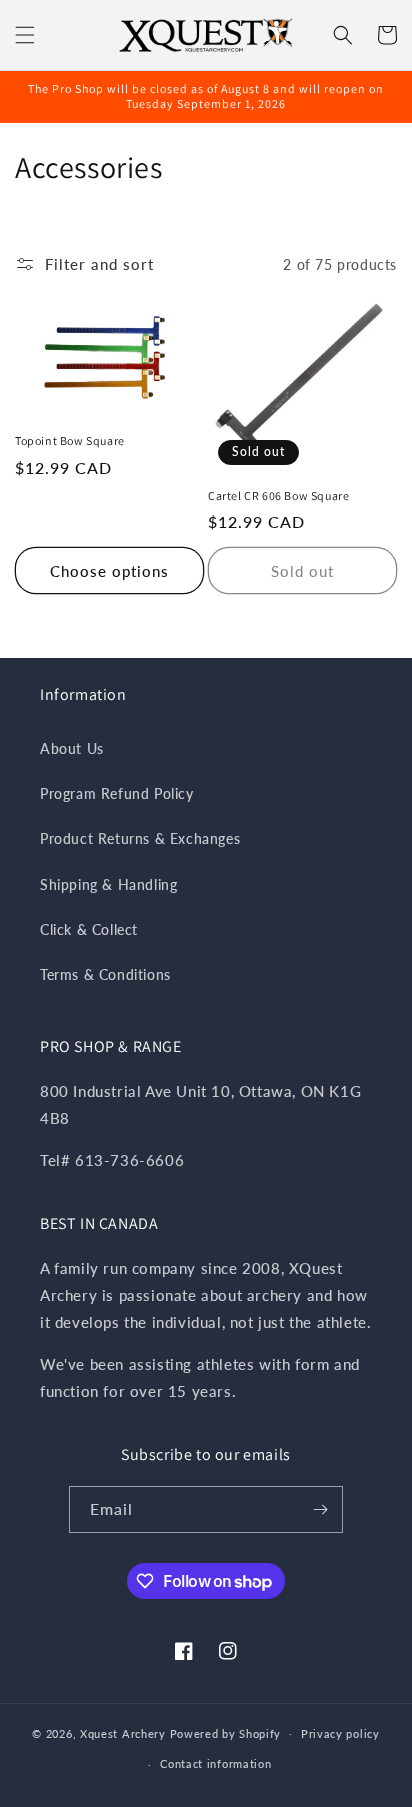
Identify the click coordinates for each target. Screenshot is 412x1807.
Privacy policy (340, 1733)
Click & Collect (89, 929)
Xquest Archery (123, 1732)
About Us (72, 748)
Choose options (109, 571)
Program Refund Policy (117, 793)
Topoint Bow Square (70, 440)
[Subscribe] (320, 1509)
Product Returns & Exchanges (140, 838)
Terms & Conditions (105, 974)
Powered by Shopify (226, 1732)
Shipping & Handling (108, 884)
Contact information (215, 1763)
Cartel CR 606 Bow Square (278, 495)
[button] (25, 35)
